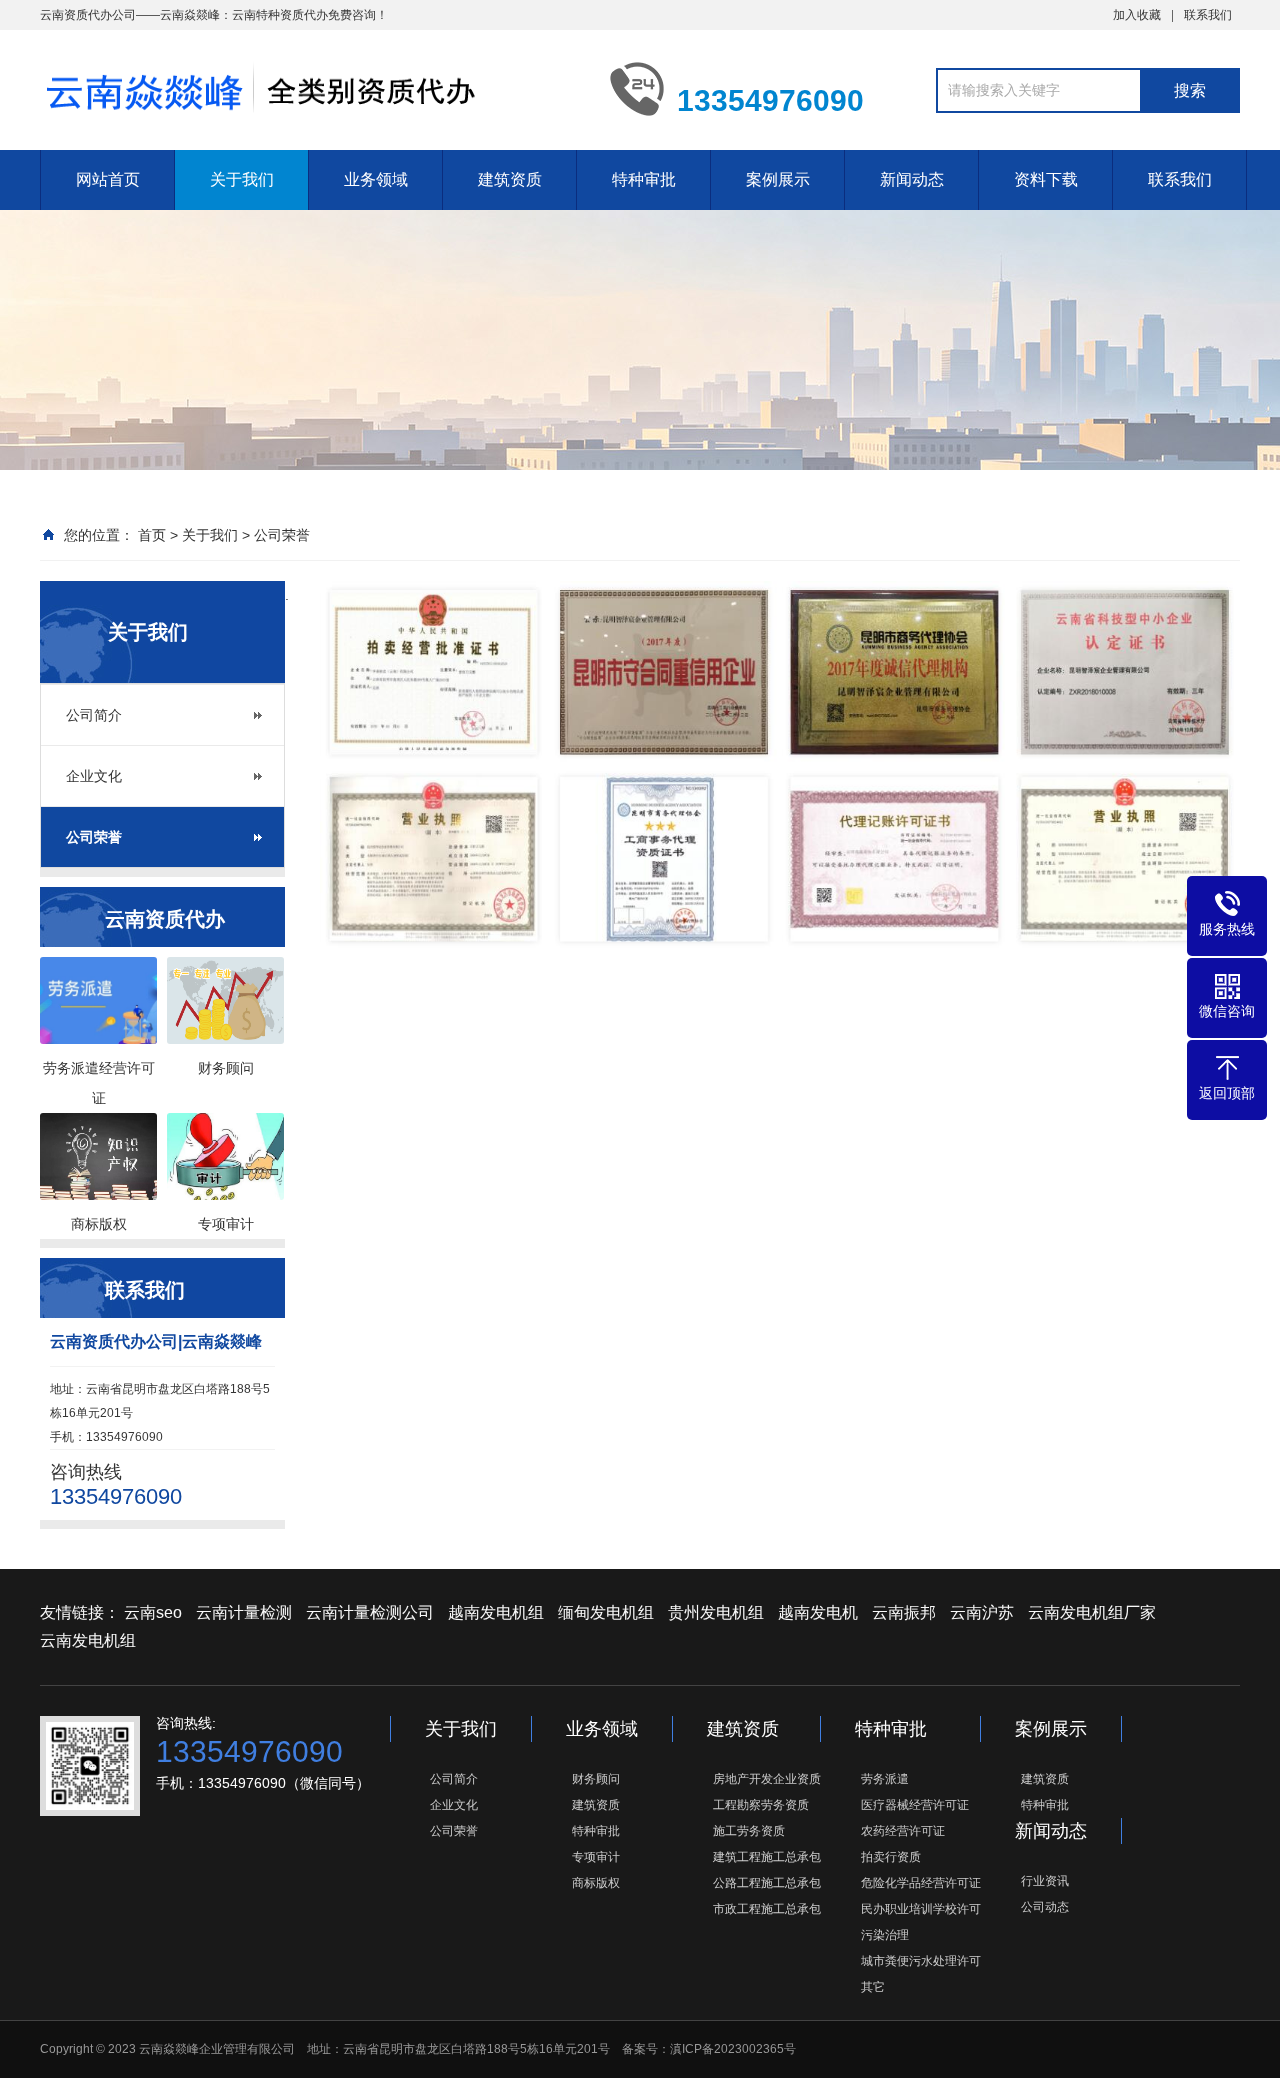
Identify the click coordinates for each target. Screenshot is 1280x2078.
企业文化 (94, 776)
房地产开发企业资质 (767, 1779)
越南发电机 (818, 1612)
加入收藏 (1137, 15)
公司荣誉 (282, 535)
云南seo (153, 1612)
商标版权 (596, 1883)
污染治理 (885, 1935)
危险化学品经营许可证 (921, 1883)
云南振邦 (904, 1612)
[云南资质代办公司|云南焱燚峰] (310, 88)
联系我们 (1208, 15)
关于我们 (242, 179)
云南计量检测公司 (370, 1612)
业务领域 (376, 179)
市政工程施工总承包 (767, 1909)
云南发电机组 (88, 1640)
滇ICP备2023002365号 (733, 2049)
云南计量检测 (244, 1612)
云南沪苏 (982, 1612)
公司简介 (94, 715)
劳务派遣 (885, 1779)
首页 (152, 535)
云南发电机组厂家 (1092, 1612)
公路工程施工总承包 (767, 1883)
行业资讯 (1045, 1881)
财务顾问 (596, 1779)
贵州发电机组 (716, 1612)
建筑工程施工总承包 (767, 1857)
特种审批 (644, 179)
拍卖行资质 (891, 1857)
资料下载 (1046, 179)
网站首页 (108, 179)
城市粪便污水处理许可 (921, 1961)
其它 (873, 1987)
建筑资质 (510, 179)
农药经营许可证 (903, 1831)
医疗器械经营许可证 (915, 1805)
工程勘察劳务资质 (761, 1805)
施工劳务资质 (749, 1831)
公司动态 (1045, 1907)
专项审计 (596, 1857)
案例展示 (778, 179)
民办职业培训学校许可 (921, 1909)
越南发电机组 (496, 1612)
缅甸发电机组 (606, 1612)
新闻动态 (912, 179)
